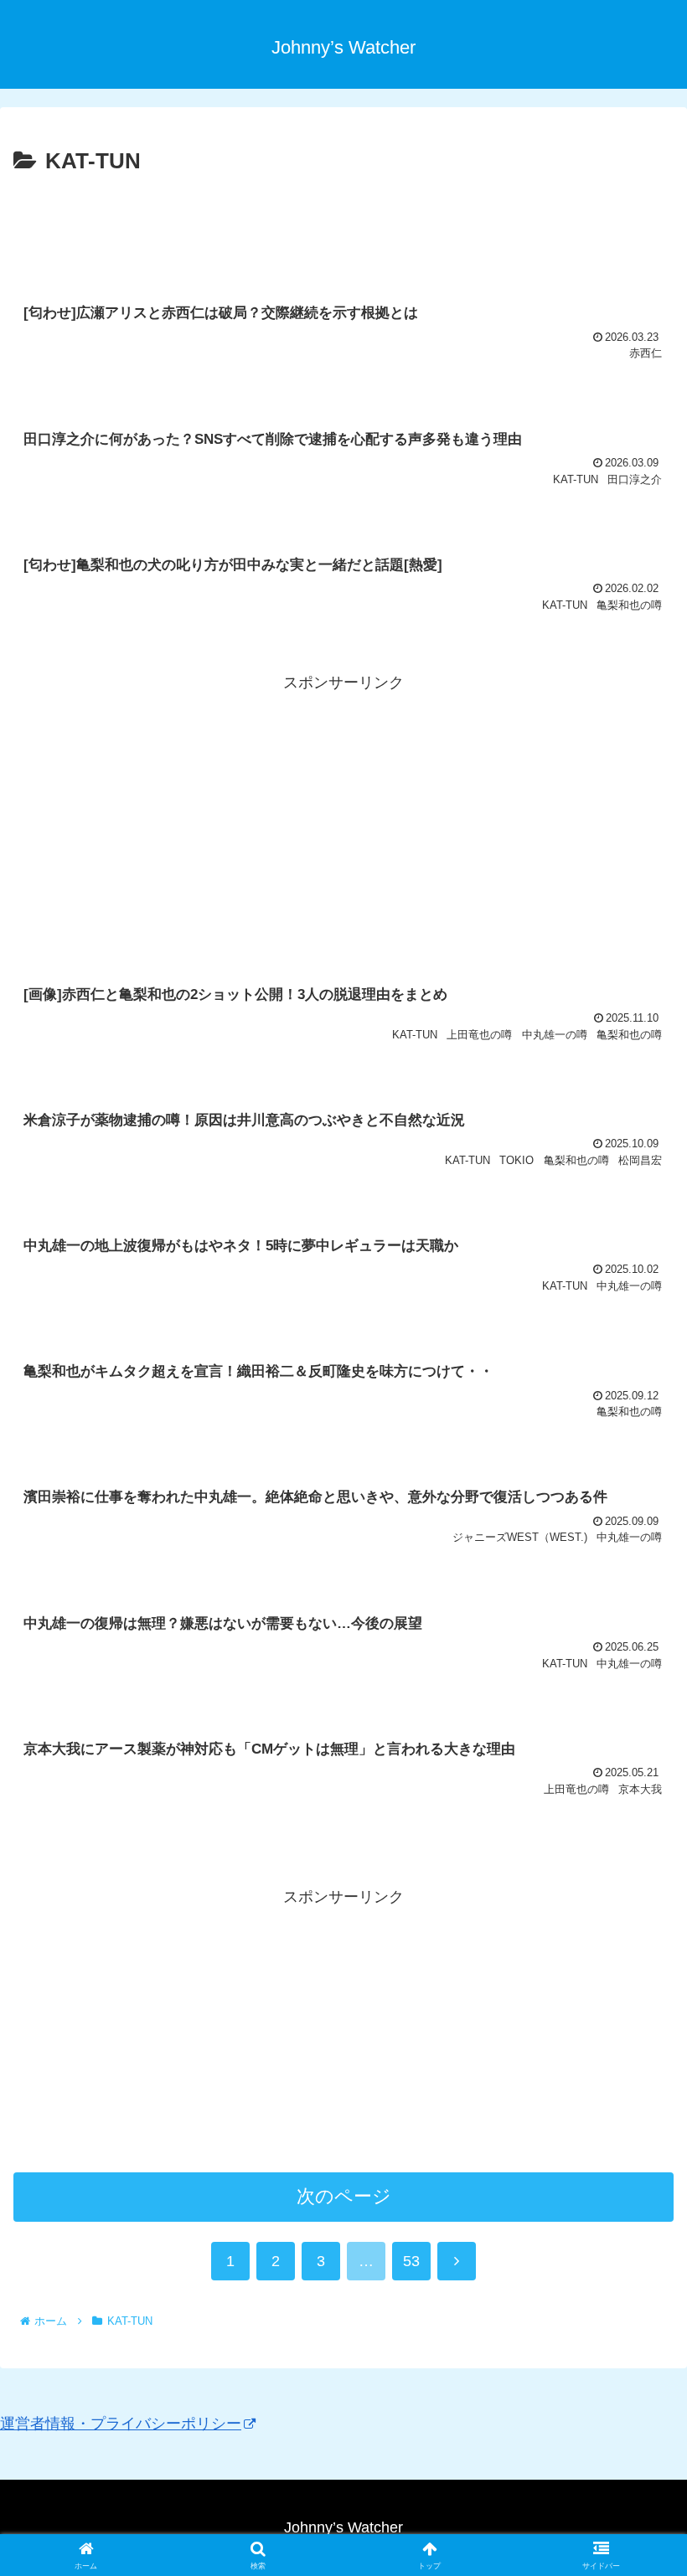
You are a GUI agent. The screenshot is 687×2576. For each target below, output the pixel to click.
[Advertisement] (343, 227)
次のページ (344, 2196)
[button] (635, 2268)
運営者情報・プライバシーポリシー (121, 2424)
